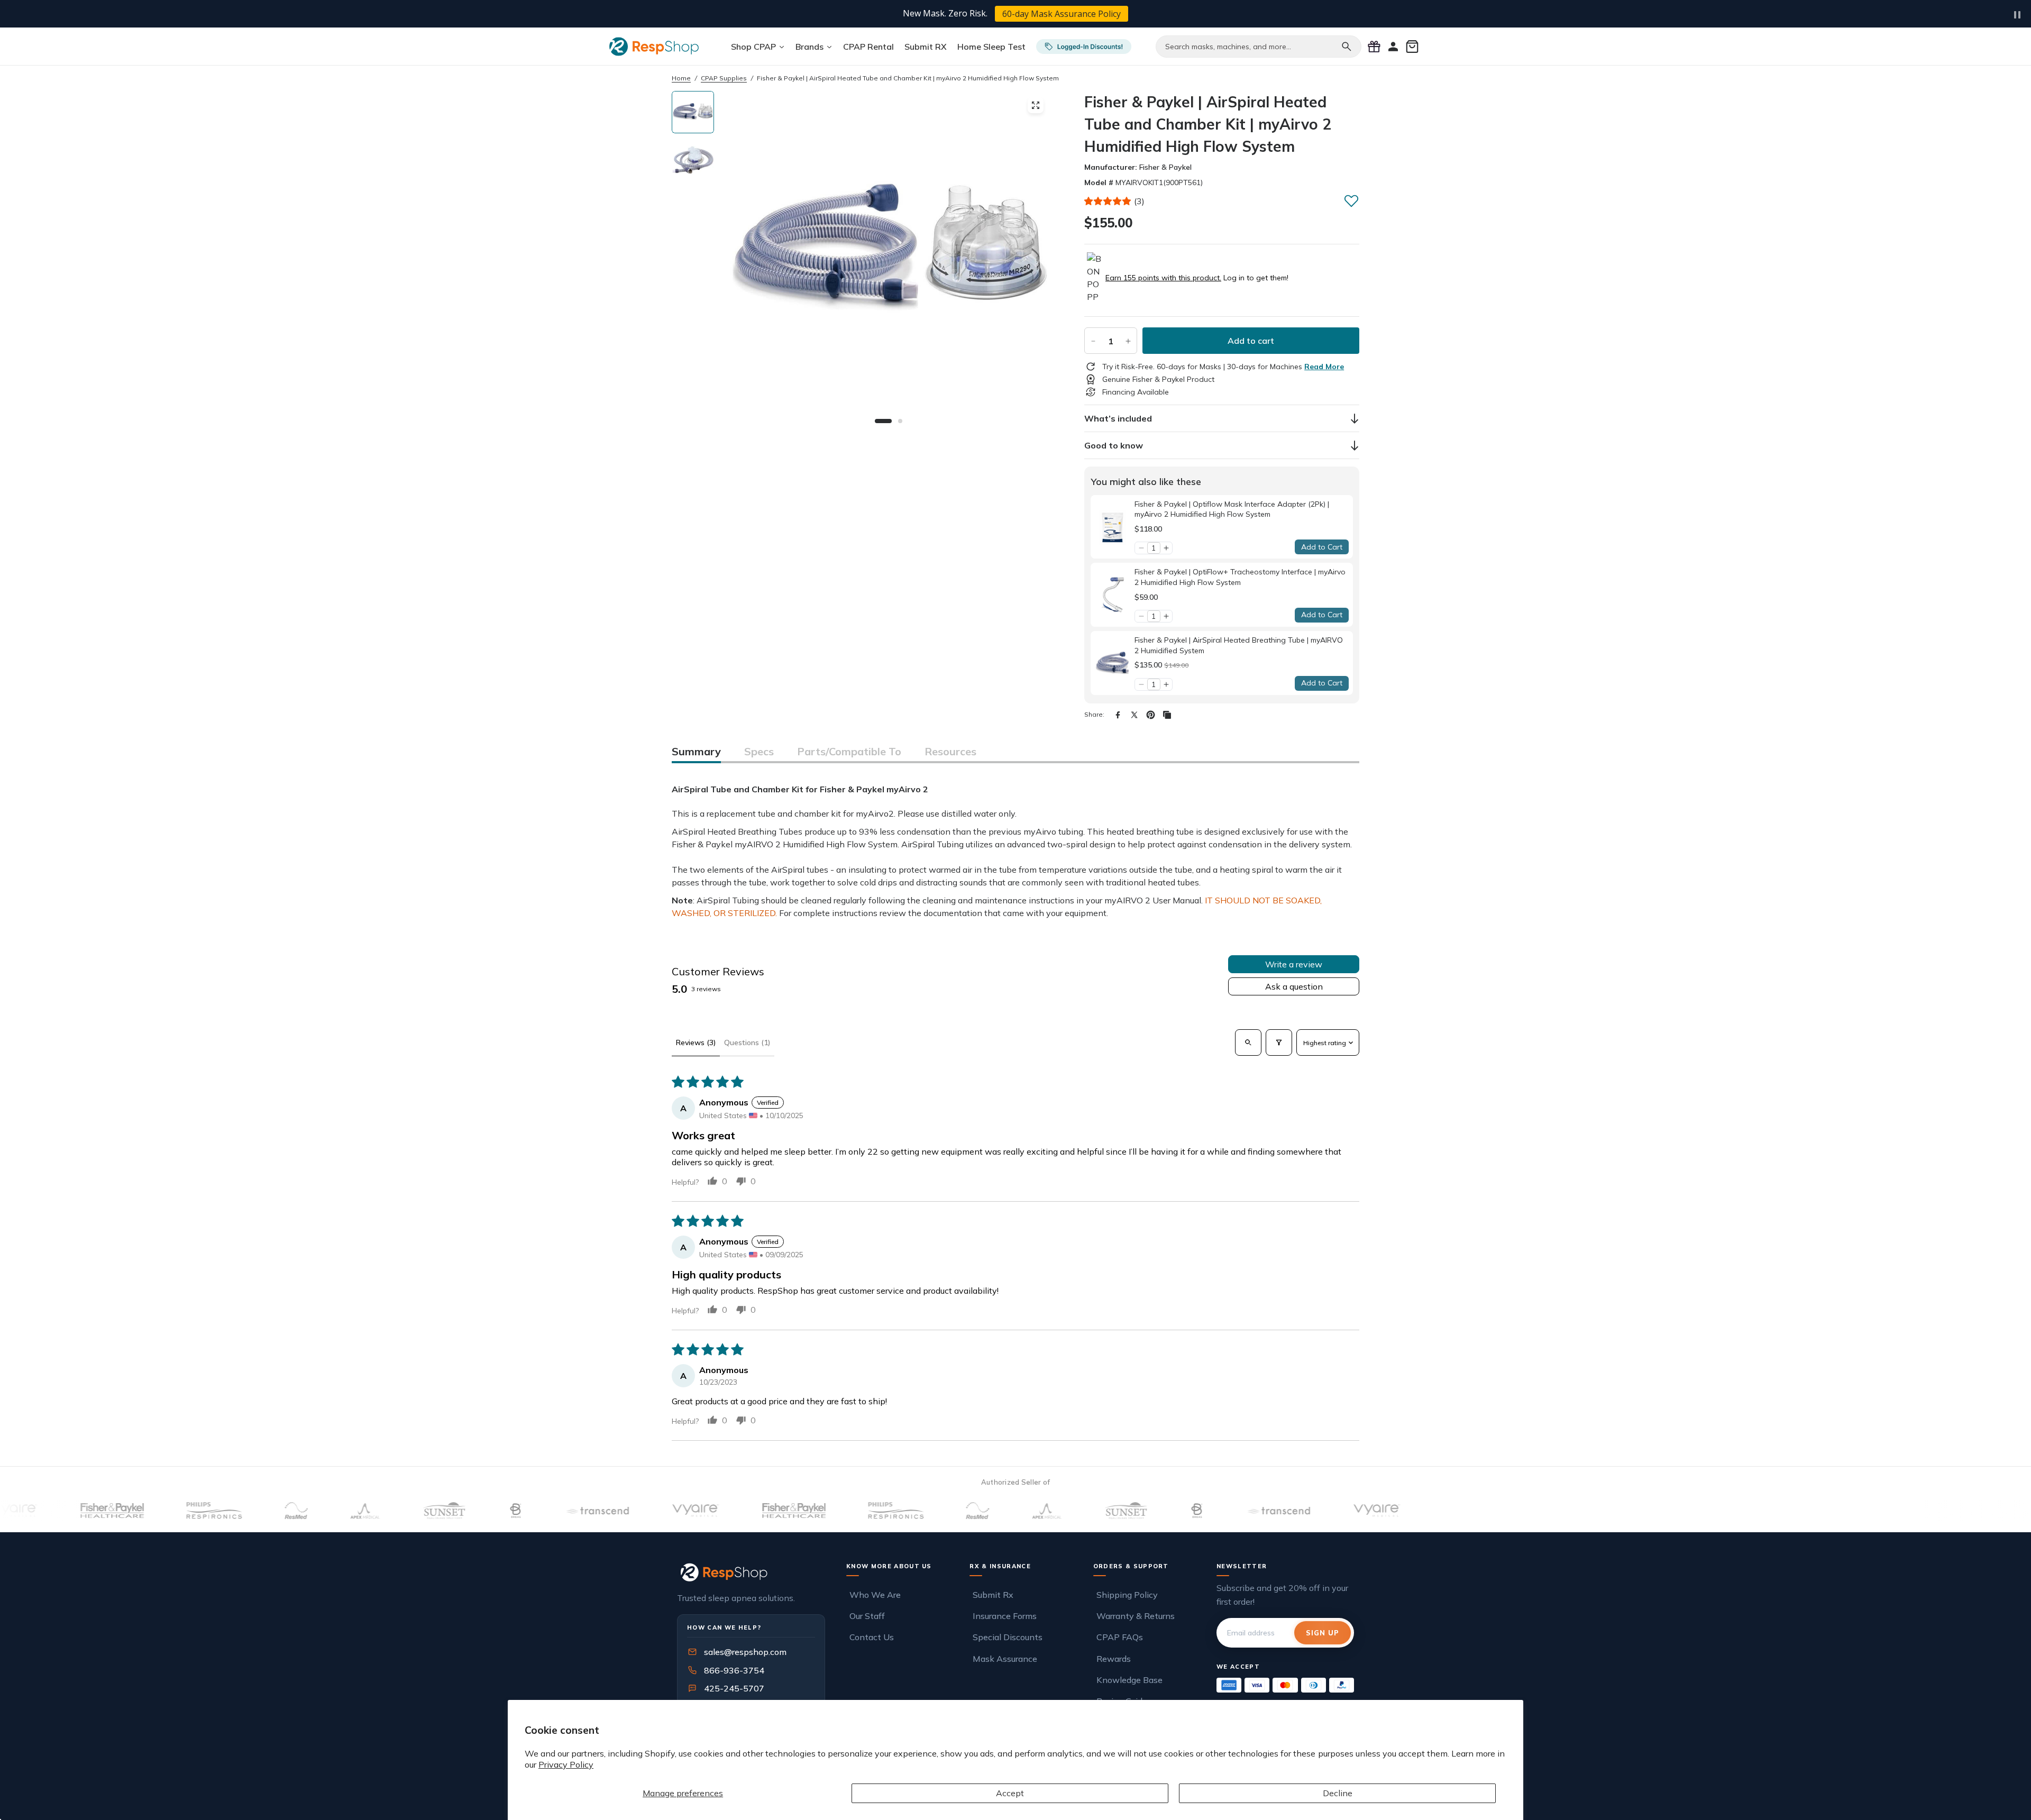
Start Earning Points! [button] (1092, 14)
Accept (1010, 1793)
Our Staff (867, 1616)
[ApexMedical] (301, 1511)
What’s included (1118, 418)
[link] (1113, 527)
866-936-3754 (734, 1670)
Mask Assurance (1005, 1659)
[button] (1108, 201)
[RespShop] (751, 1572)
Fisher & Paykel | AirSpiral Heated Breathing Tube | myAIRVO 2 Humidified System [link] (1239, 645)
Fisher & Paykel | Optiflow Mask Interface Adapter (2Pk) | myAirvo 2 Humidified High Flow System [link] (1232, 509)
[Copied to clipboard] (1167, 715)
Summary (696, 751)
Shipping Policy (1127, 1595)
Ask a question (1294, 986)
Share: (1094, 714)
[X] (1134, 715)
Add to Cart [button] (1322, 547)
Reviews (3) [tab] (696, 1042)
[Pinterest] (1151, 715)
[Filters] (1279, 1042)
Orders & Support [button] (1131, 1566)
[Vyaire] (632, 1511)
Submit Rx (993, 1595)
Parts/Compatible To (849, 751)
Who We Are (875, 1595)
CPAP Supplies (724, 78)
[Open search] (1248, 1042)
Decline (1338, 1793)
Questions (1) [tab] (747, 1042)
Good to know (1114, 445)
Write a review (1294, 964)
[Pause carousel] (2017, 15)
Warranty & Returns (1136, 1616)
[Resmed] (232, 1511)
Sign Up (1323, 1633)
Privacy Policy (566, 1764)
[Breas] (452, 1511)
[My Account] (1393, 47)
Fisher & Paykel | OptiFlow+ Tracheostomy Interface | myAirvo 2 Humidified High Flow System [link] (1240, 577)
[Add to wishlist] (1351, 200)
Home (681, 78)
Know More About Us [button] (889, 1566)
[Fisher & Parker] (49, 1511)
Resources (950, 751)
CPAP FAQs (1120, 1637)
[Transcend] (533, 1511)
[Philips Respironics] (150, 1511)
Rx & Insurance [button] (1000, 1566)
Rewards (1114, 1659)
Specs (759, 751)
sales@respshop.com (745, 1652)
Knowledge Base (1129, 1680)
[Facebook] (1118, 715)
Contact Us (872, 1637)
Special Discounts (1008, 1637)
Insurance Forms (1005, 1616)
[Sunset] (381, 1511)
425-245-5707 (727, 1688)
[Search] (1347, 47)
